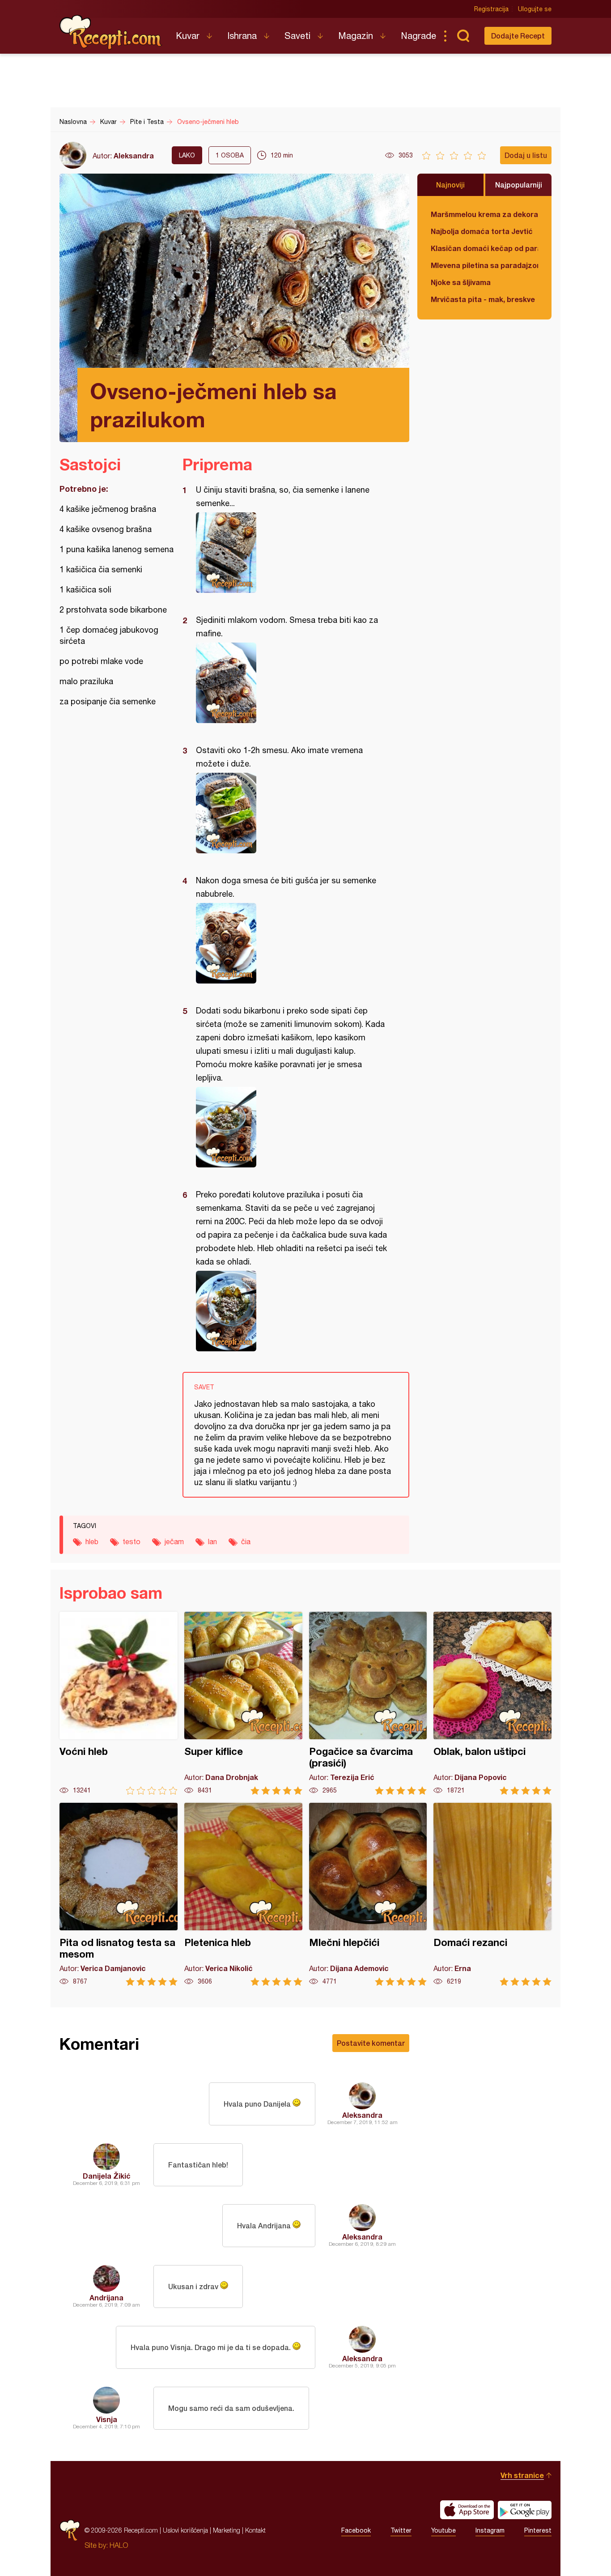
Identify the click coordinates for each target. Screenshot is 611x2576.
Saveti (297, 36)
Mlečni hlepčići (368, 1894)
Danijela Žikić (107, 2176)
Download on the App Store (467, 2510)
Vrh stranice (522, 2475)
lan (212, 1541)
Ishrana (242, 36)
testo (132, 1541)
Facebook (356, 2530)
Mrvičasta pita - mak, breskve (483, 299)
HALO (119, 2545)
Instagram (490, 2530)
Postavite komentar (371, 2043)
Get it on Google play (525, 2510)
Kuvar (188, 36)
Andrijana (106, 2297)
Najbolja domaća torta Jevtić (482, 231)
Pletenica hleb (243, 1894)
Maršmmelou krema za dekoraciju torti (484, 214)
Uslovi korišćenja (185, 2530)
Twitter (401, 2530)
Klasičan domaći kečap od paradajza (484, 248)
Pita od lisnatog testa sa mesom (119, 1894)
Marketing (227, 2530)
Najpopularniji (519, 185)
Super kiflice (243, 1703)
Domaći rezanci (492, 1894)
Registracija (491, 9)
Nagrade (418, 36)
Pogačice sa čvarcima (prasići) (368, 1703)
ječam (174, 1541)
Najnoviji (450, 185)
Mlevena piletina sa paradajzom (484, 265)
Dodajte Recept (518, 36)
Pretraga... (463, 36)
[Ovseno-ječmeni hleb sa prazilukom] (291, 553)
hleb (92, 1541)
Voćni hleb (119, 1703)
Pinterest (538, 2530)
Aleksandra (134, 155)
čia (246, 1541)
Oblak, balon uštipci (492, 1703)
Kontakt (255, 2530)
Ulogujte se (535, 9)
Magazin (356, 36)
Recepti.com (111, 32)
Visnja (107, 2419)
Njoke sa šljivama (461, 282)
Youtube (443, 2530)
